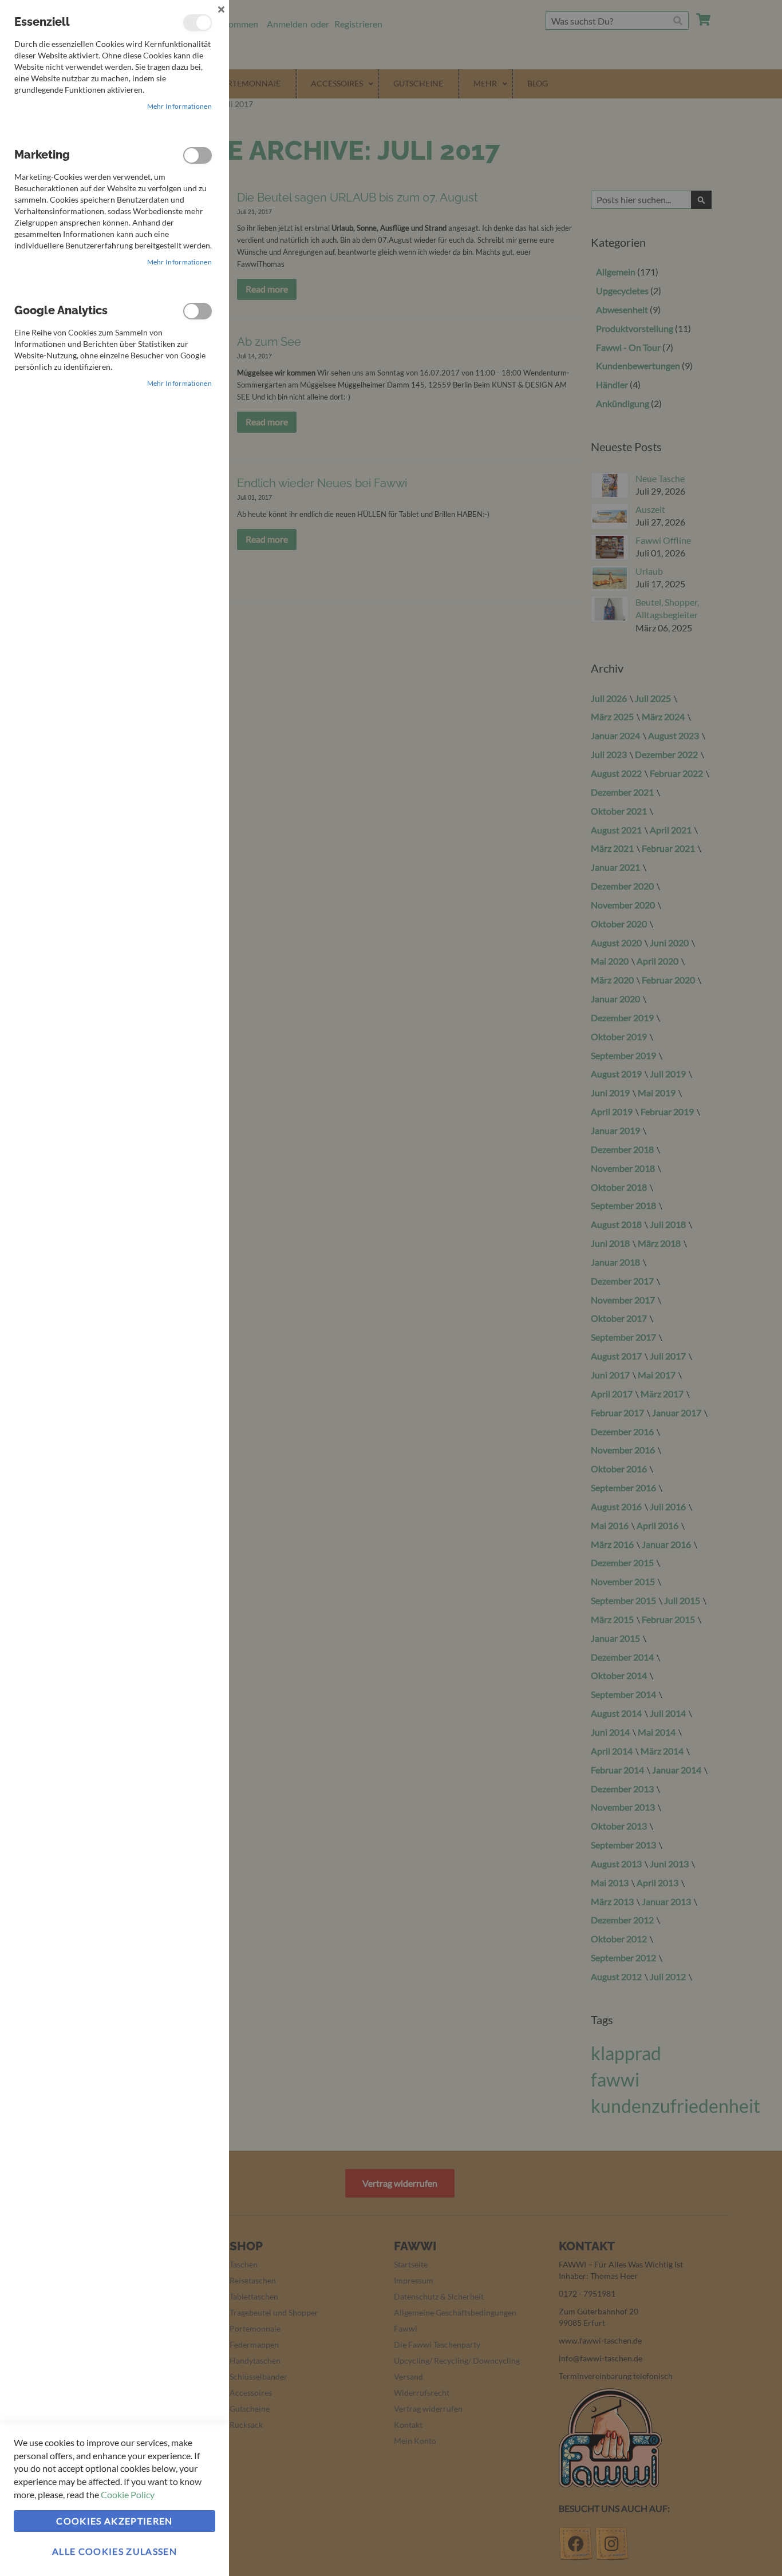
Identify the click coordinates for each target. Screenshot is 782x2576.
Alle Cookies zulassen (114, 2551)
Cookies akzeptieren (114, 2521)
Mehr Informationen (179, 106)
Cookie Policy (128, 2494)
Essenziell (198, 23)
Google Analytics (198, 311)
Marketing (198, 155)
